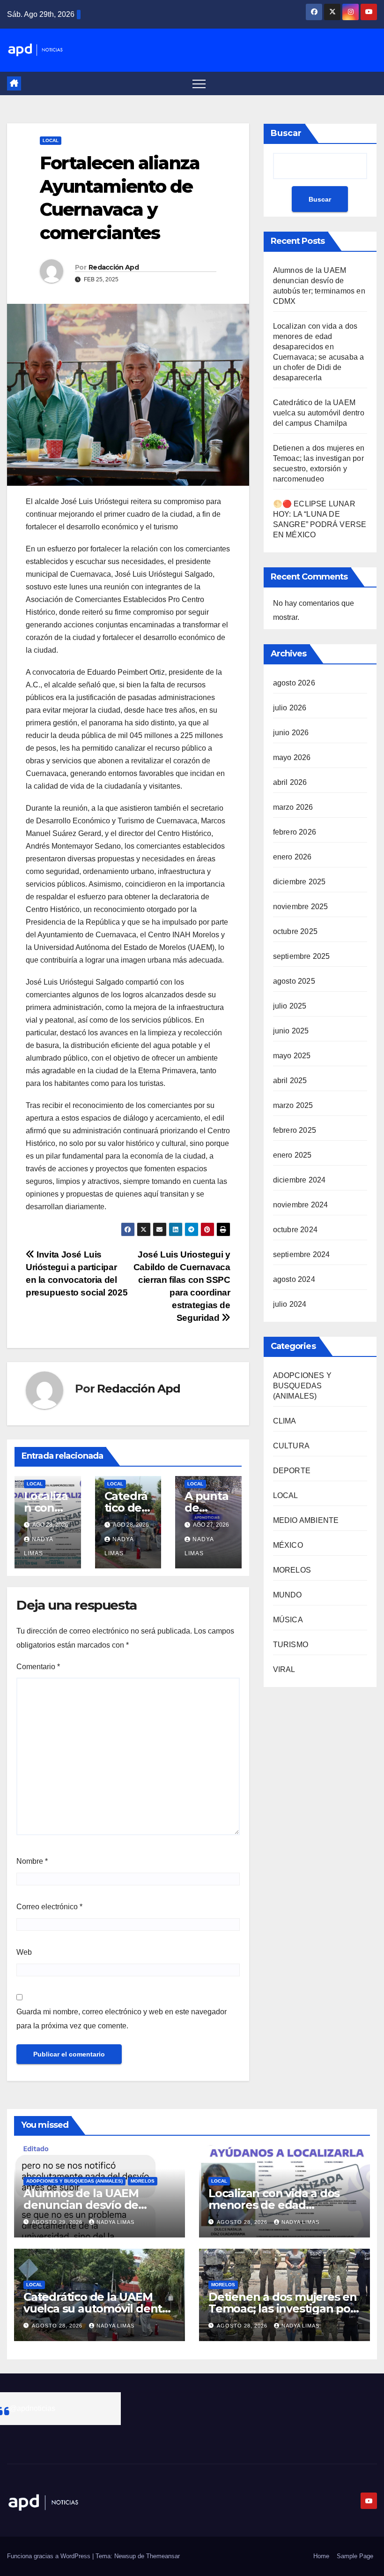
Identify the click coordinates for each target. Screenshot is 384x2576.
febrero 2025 (295, 1130)
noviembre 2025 (301, 907)
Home (321, 2556)
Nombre (32, 1861)
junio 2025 (291, 1031)
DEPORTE (292, 1471)
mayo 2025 (292, 1056)
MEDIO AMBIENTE (306, 1520)
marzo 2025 (293, 1105)
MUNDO (288, 1595)
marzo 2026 (293, 807)
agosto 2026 (294, 683)
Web (24, 1952)
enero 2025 (292, 1155)
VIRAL (284, 1669)
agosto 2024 (294, 1279)
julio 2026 (290, 708)
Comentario (38, 1667)
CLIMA (285, 1421)
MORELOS (292, 1570)
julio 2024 (290, 1304)
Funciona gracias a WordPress (50, 2556)
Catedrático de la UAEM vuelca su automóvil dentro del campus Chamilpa (319, 413)
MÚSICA (288, 1620)
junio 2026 (291, 733)
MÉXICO (288, 1545)
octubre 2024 (295, 1230)
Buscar (286, 133)
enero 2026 (292, 857)
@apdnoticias (32, 2408)
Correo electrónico (49, 1907)
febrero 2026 (295, 832)
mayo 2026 (292, 757)
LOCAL (51, 140)
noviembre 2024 (301, 1205)
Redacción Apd (114, 267)
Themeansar (163, 2556)
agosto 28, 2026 (243, 2222)
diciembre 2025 (299, 882)
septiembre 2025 (302, 956)
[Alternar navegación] (199, 83)
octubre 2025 (295, 931)
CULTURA (291, 1446)
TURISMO (291, 1645)
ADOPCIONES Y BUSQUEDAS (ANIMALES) (302, 1386)
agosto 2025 (294, 981)
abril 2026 (290, 782)
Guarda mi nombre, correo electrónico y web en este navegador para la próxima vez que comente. (122, 2019)
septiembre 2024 (302, 1254)
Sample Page (355, 2556)
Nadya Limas (115, 2222)
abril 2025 (290, 1081)
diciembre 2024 (299, 1180)
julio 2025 (290, 1006)
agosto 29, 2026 (58, 2222)
